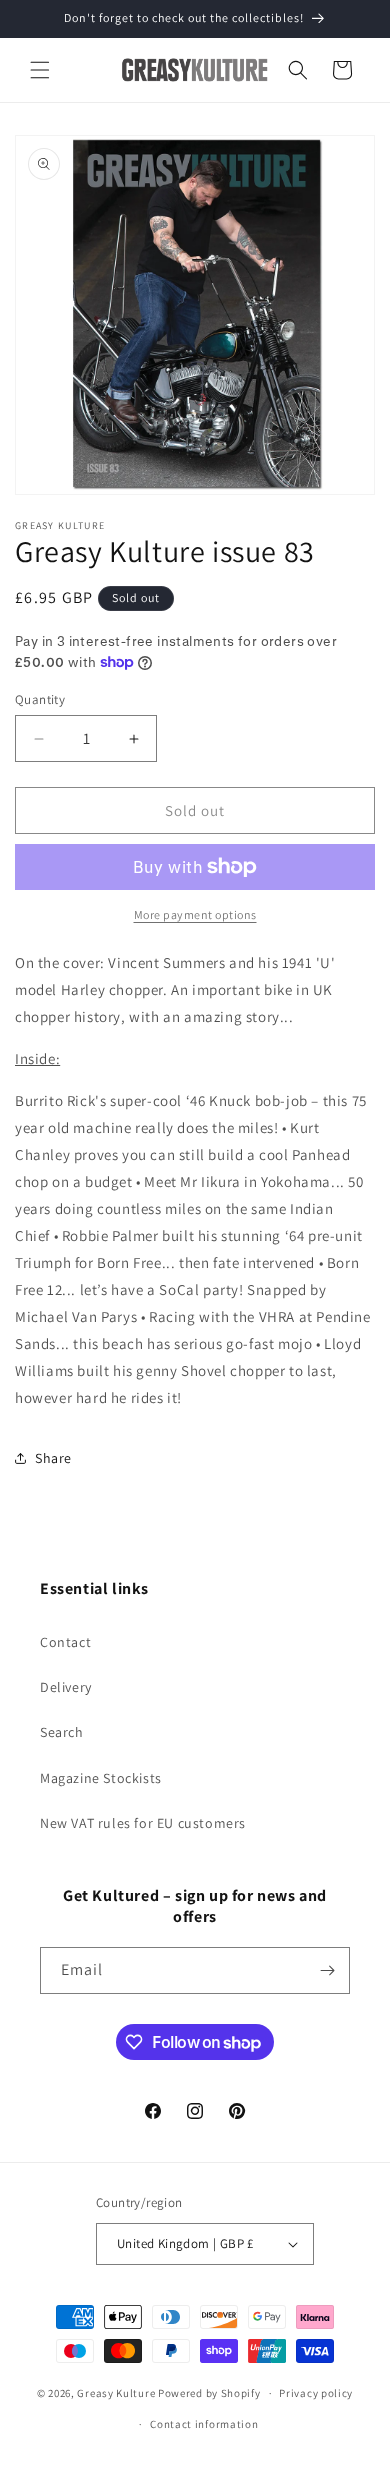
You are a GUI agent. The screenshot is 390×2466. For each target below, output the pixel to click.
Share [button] (53, 1458)
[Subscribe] (327, 1970)
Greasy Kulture (116, 2393)
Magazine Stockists (101, 1778)
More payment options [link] (195, 914)
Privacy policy (316, 2393)
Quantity (40, 699)
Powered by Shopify (209, 2393)
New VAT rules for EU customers (143, 1823)
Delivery (66, 1687)
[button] (40, 70)
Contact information (204, 2424)
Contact (65, 1642)
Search (62, 1732)
